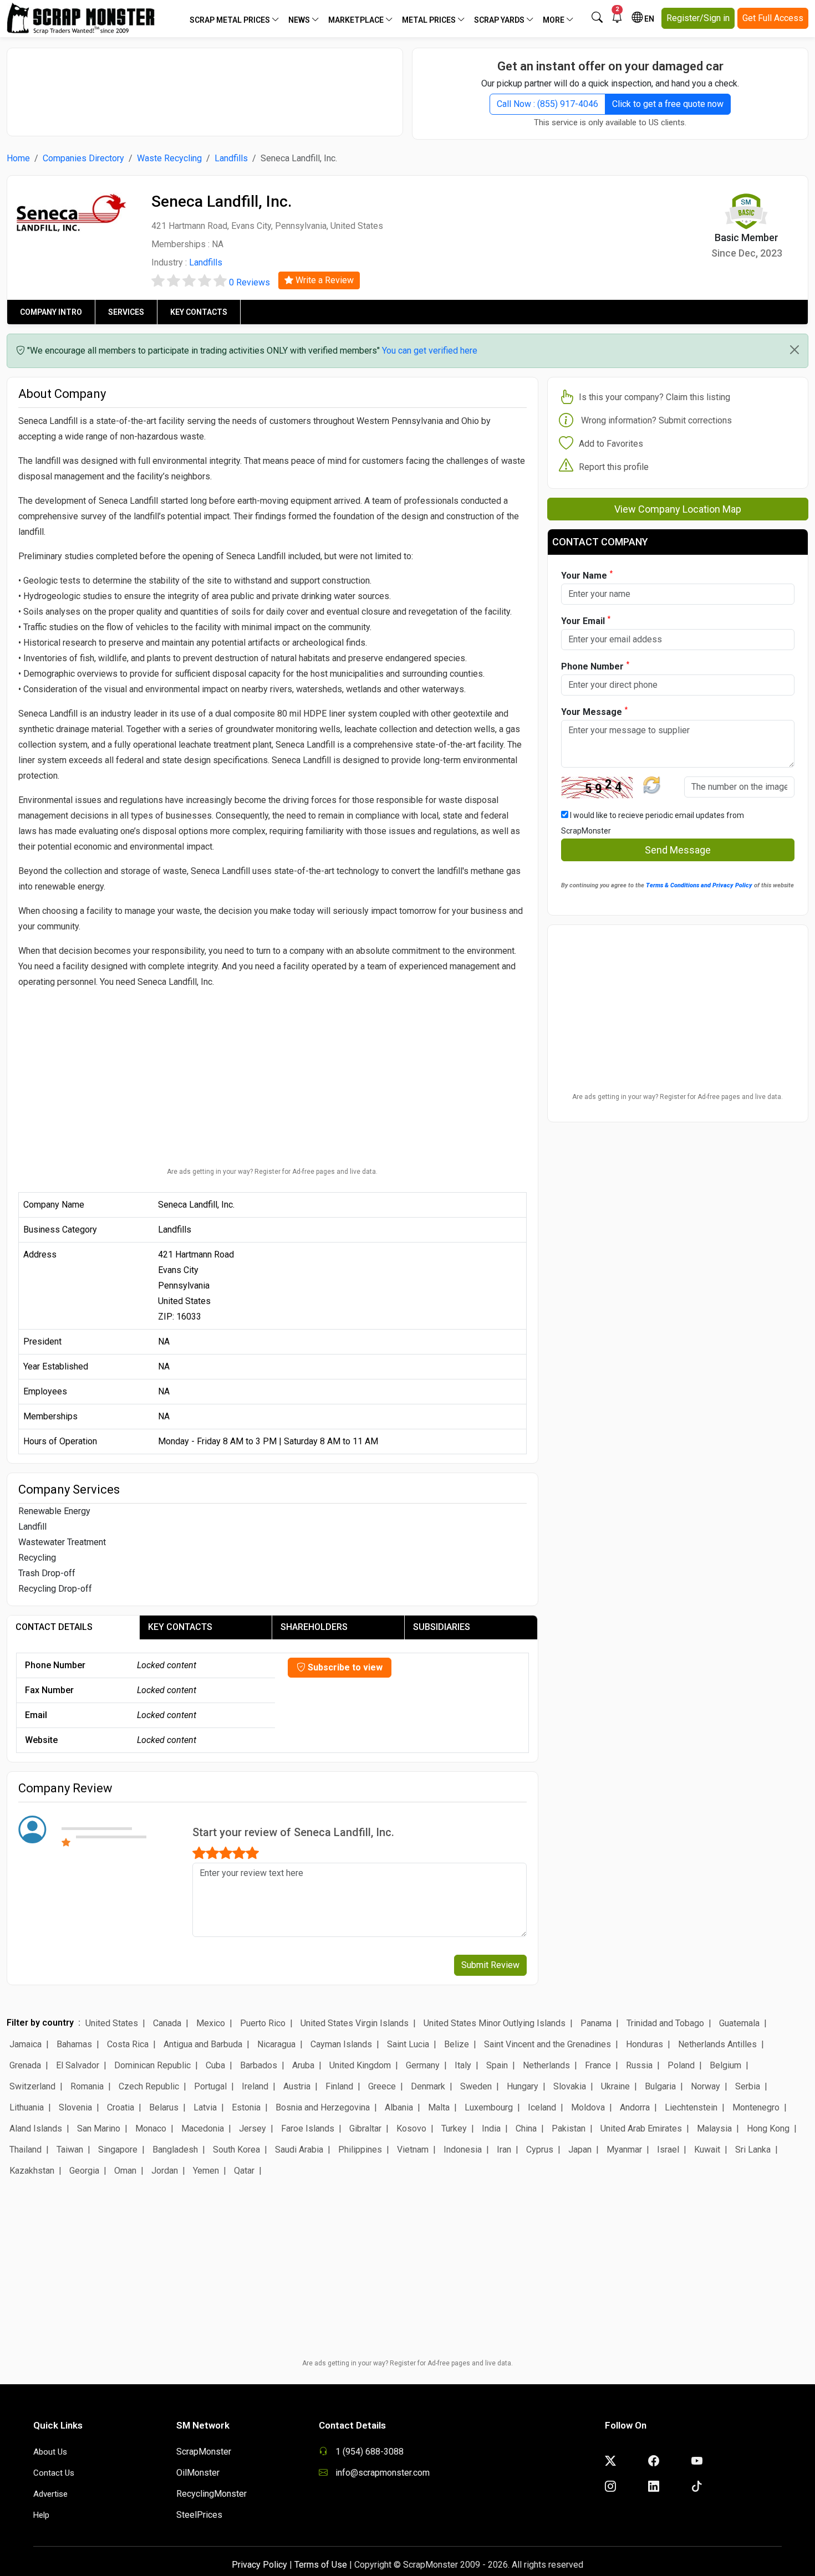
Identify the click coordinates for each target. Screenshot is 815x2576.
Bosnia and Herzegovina (323, 2107)
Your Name (587, 575)
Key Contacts (199, 312)
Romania (87, 2086)
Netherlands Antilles (717, 2044)
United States (112, 2023)
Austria (297, 2086)
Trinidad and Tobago (665, 2023)
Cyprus (540, 2150)
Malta (439, 2107)
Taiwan (70, 2150)
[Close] (794, 350)
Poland (681, 2065)
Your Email (586, 620)
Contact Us (54, 2473)
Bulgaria (660, 2086)
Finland (339, 2086)
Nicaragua (276, 2044)
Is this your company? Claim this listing (654, 397)
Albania (399, 2107)
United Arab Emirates (641, 2128)
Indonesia (463, 2150)
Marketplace (357, 20)
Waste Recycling (169, 158)
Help (41, 2515)
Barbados (259, 2065)
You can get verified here (430, 351)
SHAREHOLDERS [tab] (314, 1627)
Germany (423, 2065)
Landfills (231, 158)
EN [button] (648, 19)
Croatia (121, 2107)
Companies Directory (83, 158)
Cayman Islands (341, 2044)
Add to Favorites (611, 444)
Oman (125, 2171)
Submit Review (490, 1965)
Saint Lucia (408, 2044)
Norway (706, 2086)
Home (18, 158)
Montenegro (756, 2107)
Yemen (206, 2171)
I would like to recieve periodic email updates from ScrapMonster (653, 823)
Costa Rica (128, 2044)
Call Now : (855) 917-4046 (547, 104)
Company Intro (51, 312)
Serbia (748, 2086)
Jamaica (26, 2044)
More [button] (554, 20)
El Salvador (78, 2065)
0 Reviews (249, 282)
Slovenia (75, 2107)
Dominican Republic (152, 2065)
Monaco (151, 2128)
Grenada (25, 2065)
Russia (639, 2065)
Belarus (164, 2107)
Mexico (211, 2023)
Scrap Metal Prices (231, 20)
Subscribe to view (344, 1667)
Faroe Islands (308, 2128)
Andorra (635, 2107)
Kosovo (411, 2128)
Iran (504, 2150)
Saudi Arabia (299, 2150)
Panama (596, 2023)
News (300, 20)
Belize (457, 2044)
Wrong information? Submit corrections (656, 420)
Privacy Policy (259, 2565)
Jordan (165, 2171)
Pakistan (569, 2128)
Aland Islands (36, 2128)
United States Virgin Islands (355, 2023)
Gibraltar (365, 2128)
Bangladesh (175, 2150)
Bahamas (74, 2044)
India (491, 2128)
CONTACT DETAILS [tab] (54, 1627)
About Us (50, 2452)
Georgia (84, 2171)
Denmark (428, 2086)
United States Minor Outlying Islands (495, 2023)
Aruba (303, 2065)
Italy (463, 2065)
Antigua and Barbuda (203, 2044)
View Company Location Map (678, 509)
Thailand (26, 2150)
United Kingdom (360, 2065)
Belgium (725, 2065)
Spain (497, 2065)
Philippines (360, 2150)
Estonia (246, 2107)
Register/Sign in (698, 18)
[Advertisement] (205, 86)
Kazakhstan (32, 2171)
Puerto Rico (263, 2023)
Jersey (253, 2128)
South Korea (236, 2150)
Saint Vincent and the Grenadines (547, 2044)
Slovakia (570, 2086)
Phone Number (595, 666)
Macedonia (203, 2128)
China (526, 2128)
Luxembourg (489, 2107)
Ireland (255, 2086)
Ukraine (615, 2086)
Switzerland (32, 2086)
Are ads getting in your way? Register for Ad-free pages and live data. (272, 1172)
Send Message (678, 850)
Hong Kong (768, 2128)
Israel (668, 2150)
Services (126, 312)
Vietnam (413, 2150)
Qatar (244, 2171)
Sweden (476, 2086)
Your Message (594, 711)
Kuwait (707, 2150)
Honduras (645, 2044)
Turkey (454, 2128)
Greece (382, 2086)
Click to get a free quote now (668, 104)
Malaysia (714, 2128)
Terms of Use (321, 2565)
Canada (167, 2023)
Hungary (523, 2086)
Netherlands (546, 2065)
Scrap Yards (500, 20)
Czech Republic (149, 2086)
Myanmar (624, 2150)
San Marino (99, 2128)
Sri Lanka (753, 2150)
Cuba (215, 2065)
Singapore (118, 2150)
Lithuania (27, 2107)
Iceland (542, 2107)
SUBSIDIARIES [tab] (442, 1627)
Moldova (588, 2107)
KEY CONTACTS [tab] (180, 1627)
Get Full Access (773, 18)
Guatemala (739, 2023)
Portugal (210, 2086)
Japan (580, 2150)
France (598, 2065)
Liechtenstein (691, 2107)
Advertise (50, 2494)
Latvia (205, 2107)
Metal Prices (430, 20)
